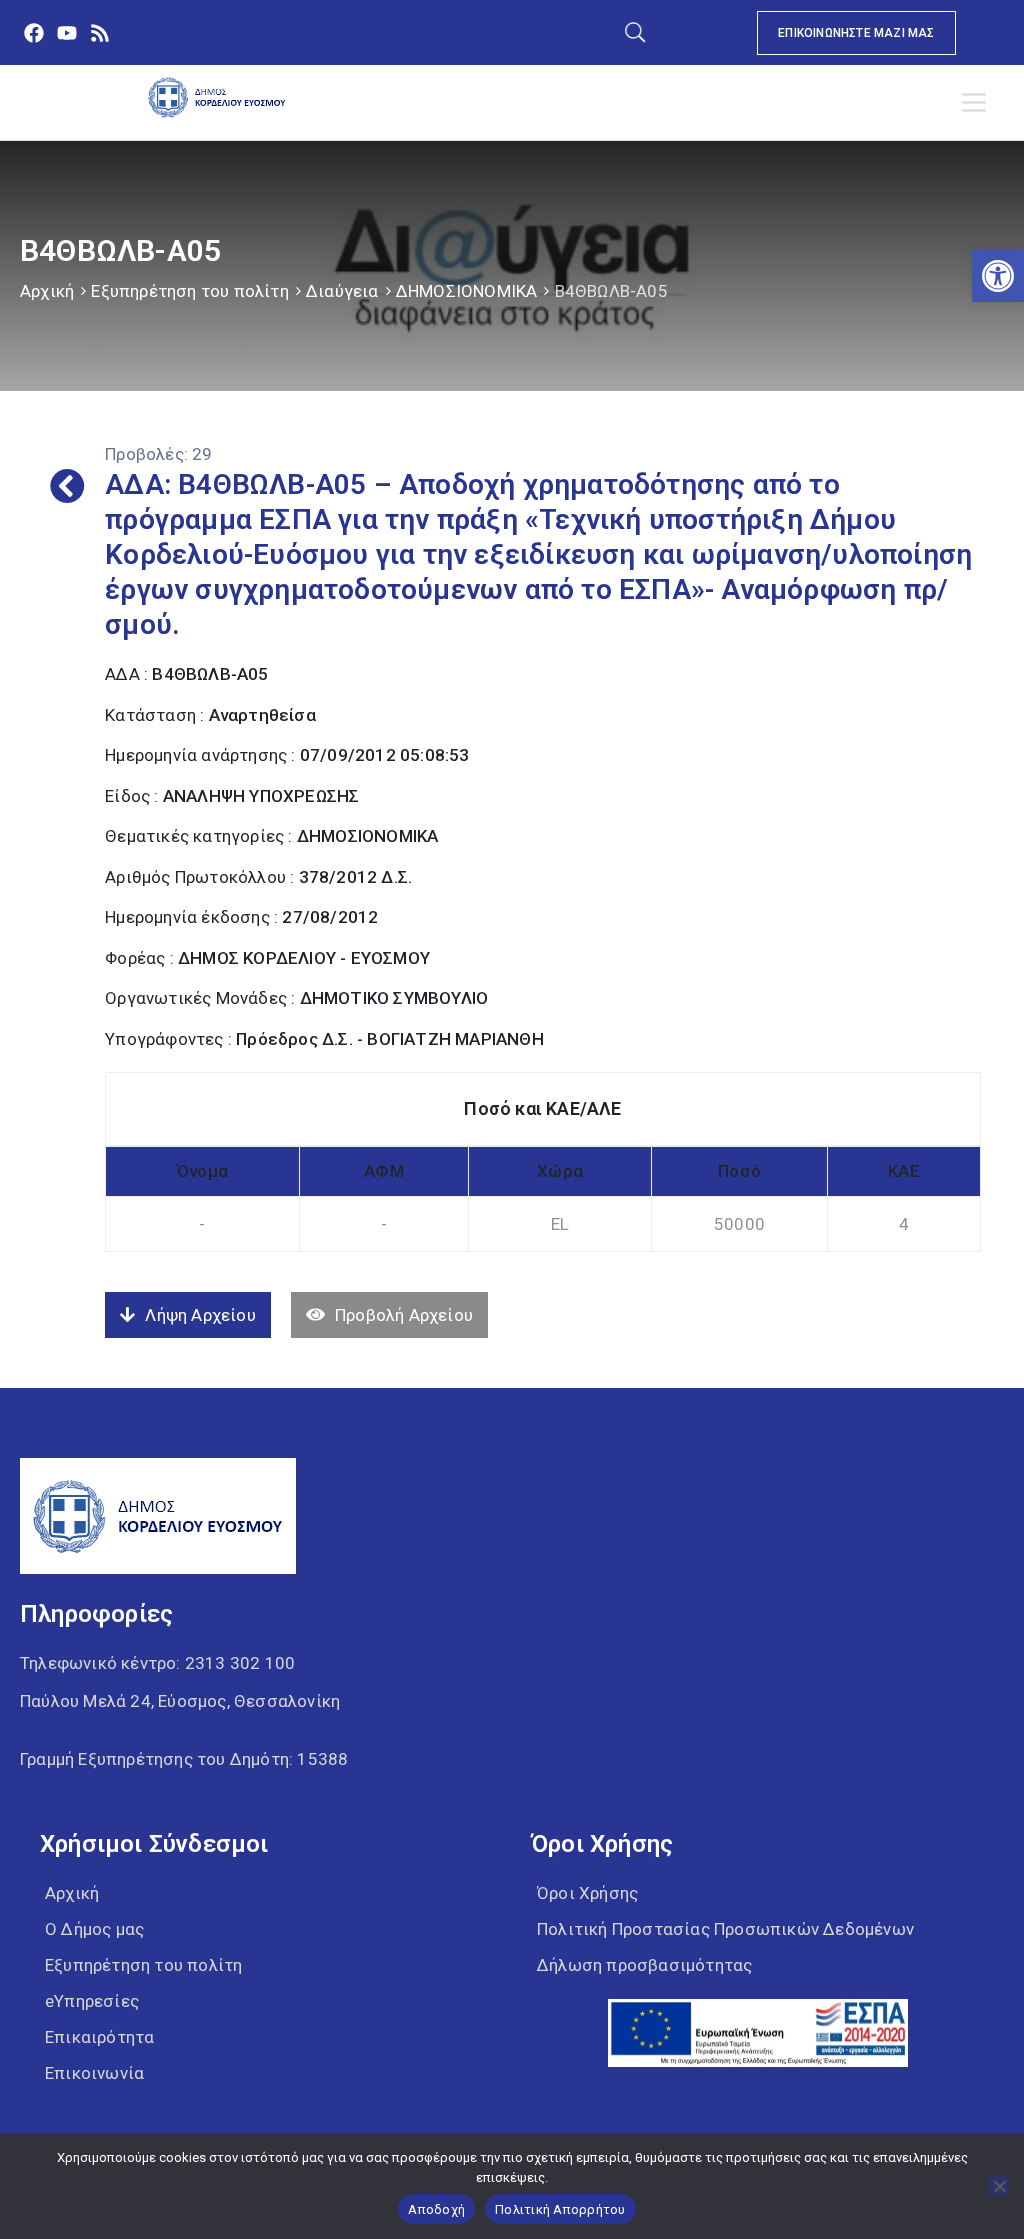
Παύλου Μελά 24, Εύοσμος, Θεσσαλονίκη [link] (180, 1701)
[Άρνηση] (999, 2186)
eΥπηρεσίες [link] (92, 2001)
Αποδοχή (436, 2209)
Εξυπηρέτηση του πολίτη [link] (189, 291)
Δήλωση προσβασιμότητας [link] (644, 1965)
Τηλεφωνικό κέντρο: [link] (157, 1663)
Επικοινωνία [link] (94, 2073)
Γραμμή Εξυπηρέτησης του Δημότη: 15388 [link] (184, 1759)
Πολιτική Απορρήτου (560, 2209)
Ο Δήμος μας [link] (94, 1929)
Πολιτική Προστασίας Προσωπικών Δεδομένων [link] (725, 1929)
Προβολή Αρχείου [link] (404, 1315)
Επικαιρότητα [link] (99, 2037)
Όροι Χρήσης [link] (587, 1893)
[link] (998, 276)
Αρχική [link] (47, 291)
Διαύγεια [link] (342, 291)
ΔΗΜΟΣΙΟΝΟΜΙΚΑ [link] (467, 291)
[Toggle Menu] (978, 103)
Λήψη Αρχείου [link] (200, 1315)
